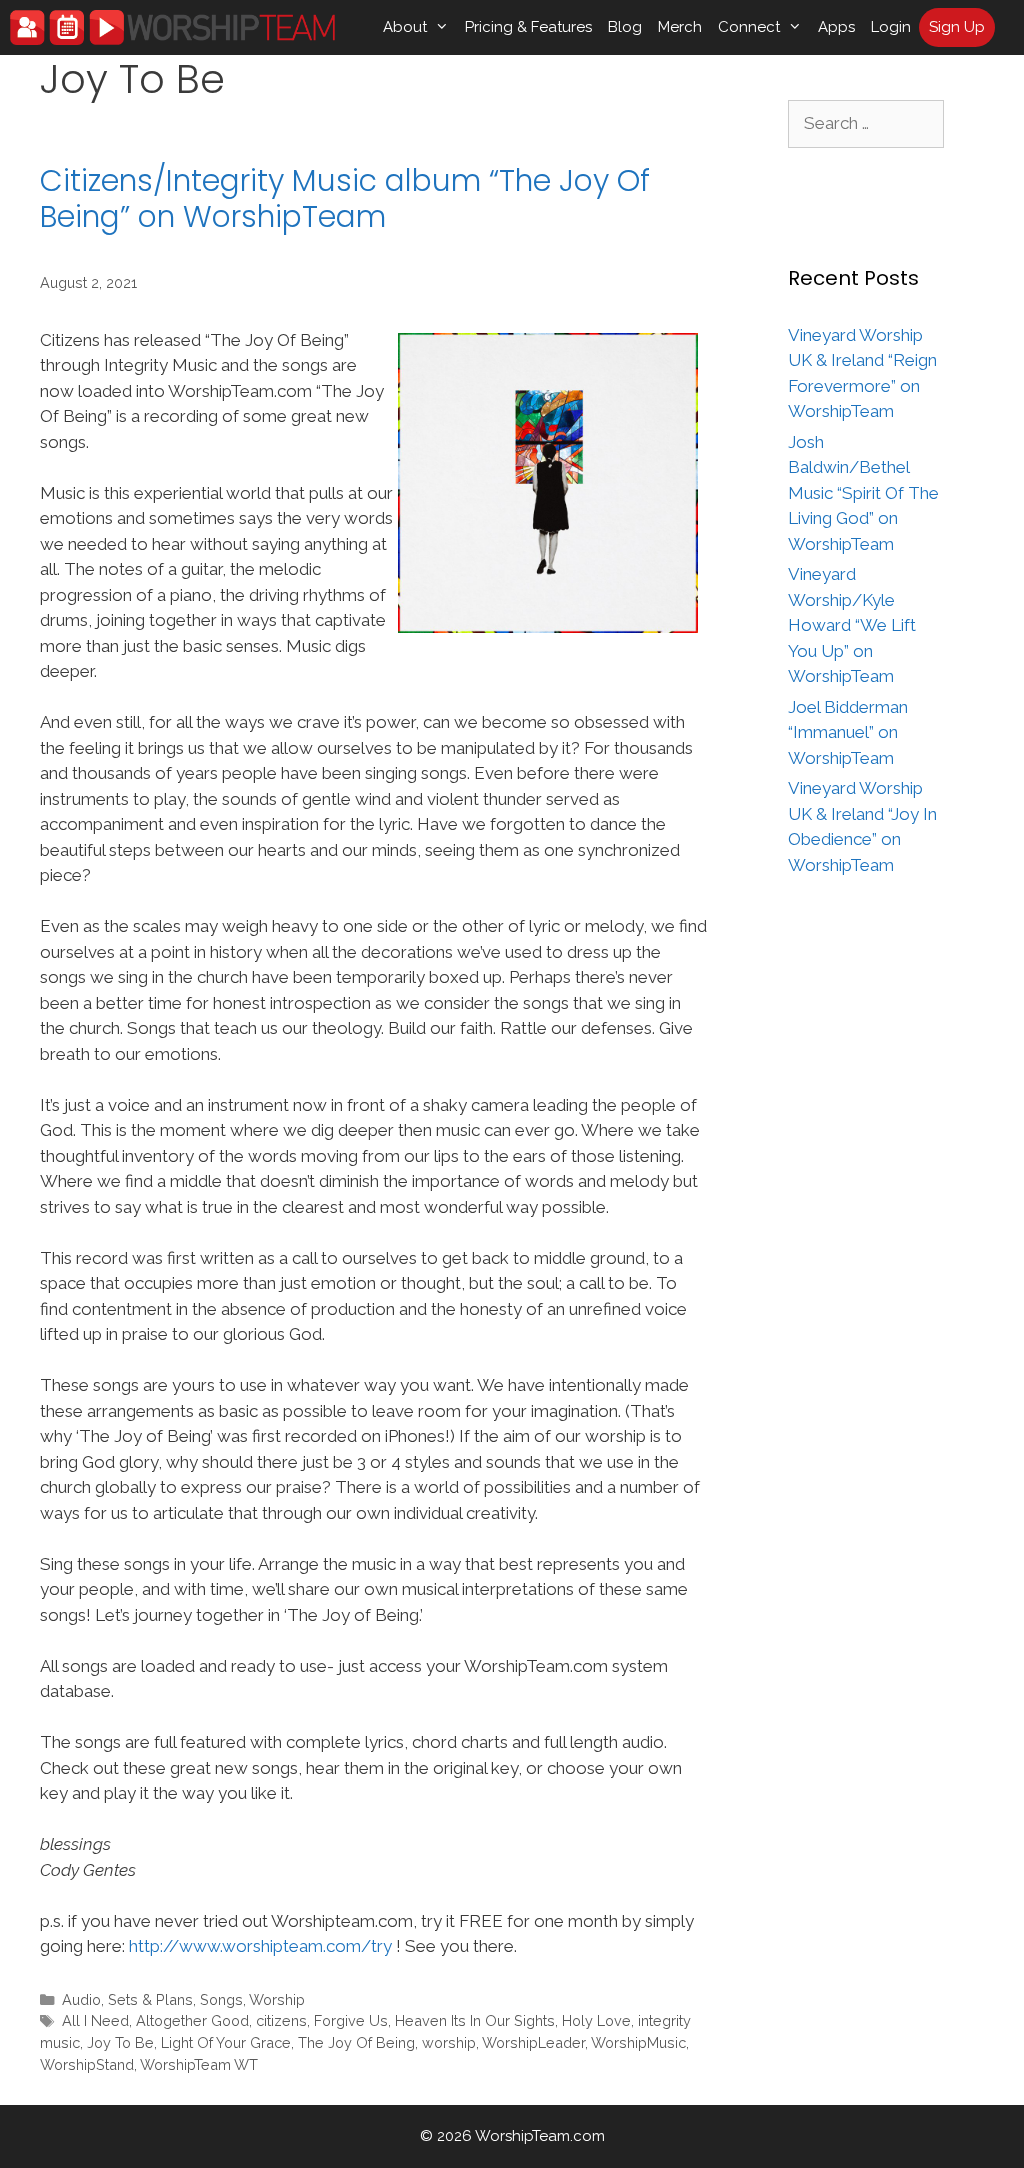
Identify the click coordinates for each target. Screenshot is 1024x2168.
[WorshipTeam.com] (172, 27)
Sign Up (957, 27)
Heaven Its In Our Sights (475, 2020)
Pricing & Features (528, 27)
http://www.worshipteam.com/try (260, 1946)
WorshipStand (87, 2064)
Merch (680, 27)
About (405, 27)
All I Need (95, 2020)
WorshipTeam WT (199, 2064)
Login (891, 27)
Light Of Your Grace (226, 2042)
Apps (836, 27)
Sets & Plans (150, 1999)
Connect (749, 27)
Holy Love (596, 2020)
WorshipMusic (638, 2042)
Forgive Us (351, 2020)
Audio (81, 1999)
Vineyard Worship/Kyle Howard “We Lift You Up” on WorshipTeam (852, 625)
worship (449, 2042)
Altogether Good (192, 2020)
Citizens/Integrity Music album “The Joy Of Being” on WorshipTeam (345, 198)
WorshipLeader (533, 2042)
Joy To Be (120, 2042)
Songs (221, 1999)
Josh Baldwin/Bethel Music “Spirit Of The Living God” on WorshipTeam (863, 493)
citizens (281, 2020)
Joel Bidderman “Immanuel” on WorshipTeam (848, 732)
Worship (277, 1999)
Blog (625, 27)
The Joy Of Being (356, 2042)
